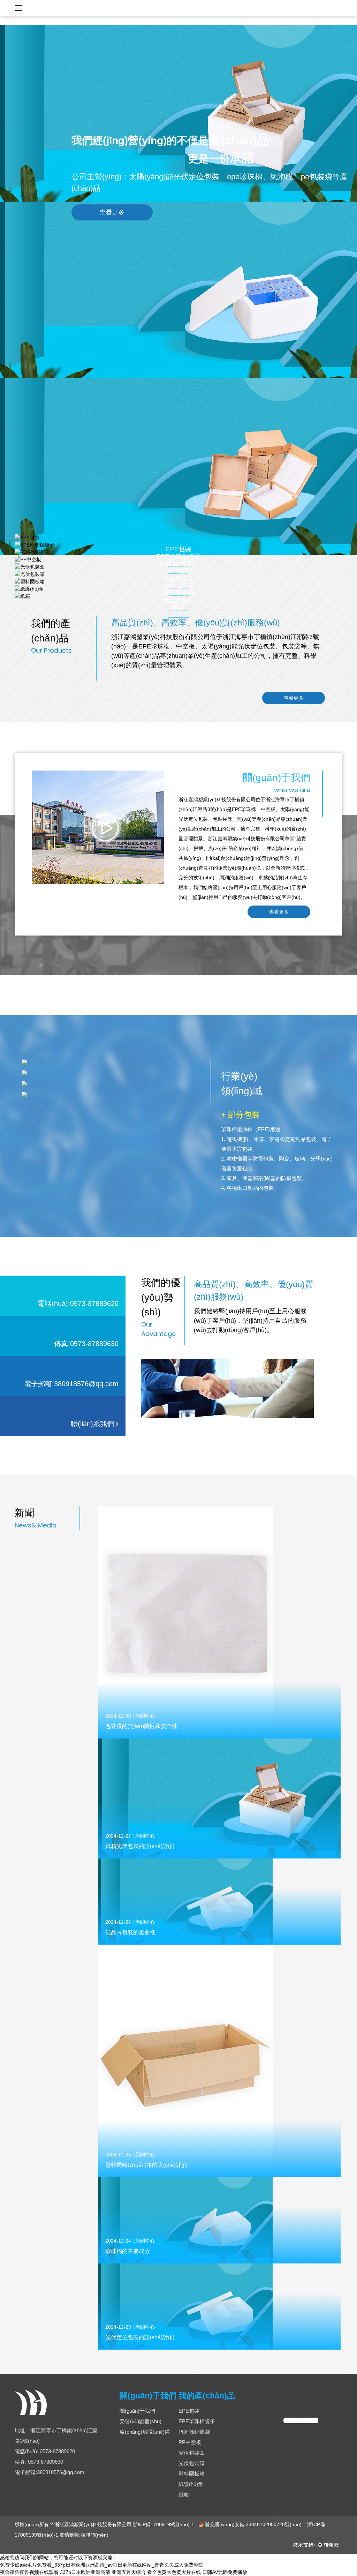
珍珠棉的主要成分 (128, 2251)
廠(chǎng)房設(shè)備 (145, 2432)
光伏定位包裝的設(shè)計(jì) (140, 2337)
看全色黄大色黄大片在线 (174, 2572)
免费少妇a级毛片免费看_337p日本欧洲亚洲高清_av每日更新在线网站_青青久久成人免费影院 (102, 2565)
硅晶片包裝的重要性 (130, 1932)
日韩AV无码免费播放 (225, 2572)
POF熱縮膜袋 (194, 2432)
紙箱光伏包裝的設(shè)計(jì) (140, 1846)
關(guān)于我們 (137, 2411)
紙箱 (178, 608)
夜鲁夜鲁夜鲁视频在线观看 (29, 2572)
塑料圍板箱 (192, 2474)
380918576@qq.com (61, 2472)
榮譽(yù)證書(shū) (140, 2421)
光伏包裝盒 (192, 2453)
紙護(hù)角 (191, 2484)
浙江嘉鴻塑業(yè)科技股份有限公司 (93, 2524)
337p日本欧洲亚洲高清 (85, 2572)
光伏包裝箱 (192, 2463)
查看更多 (112, 212)
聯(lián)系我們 (93, 1424)
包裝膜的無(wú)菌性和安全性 (141, 1726)
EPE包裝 (189, 2411)
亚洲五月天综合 (129, 2572)
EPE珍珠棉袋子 (197, 2421)
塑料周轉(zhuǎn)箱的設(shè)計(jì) (146, 2165)
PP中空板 (190, 2442)
